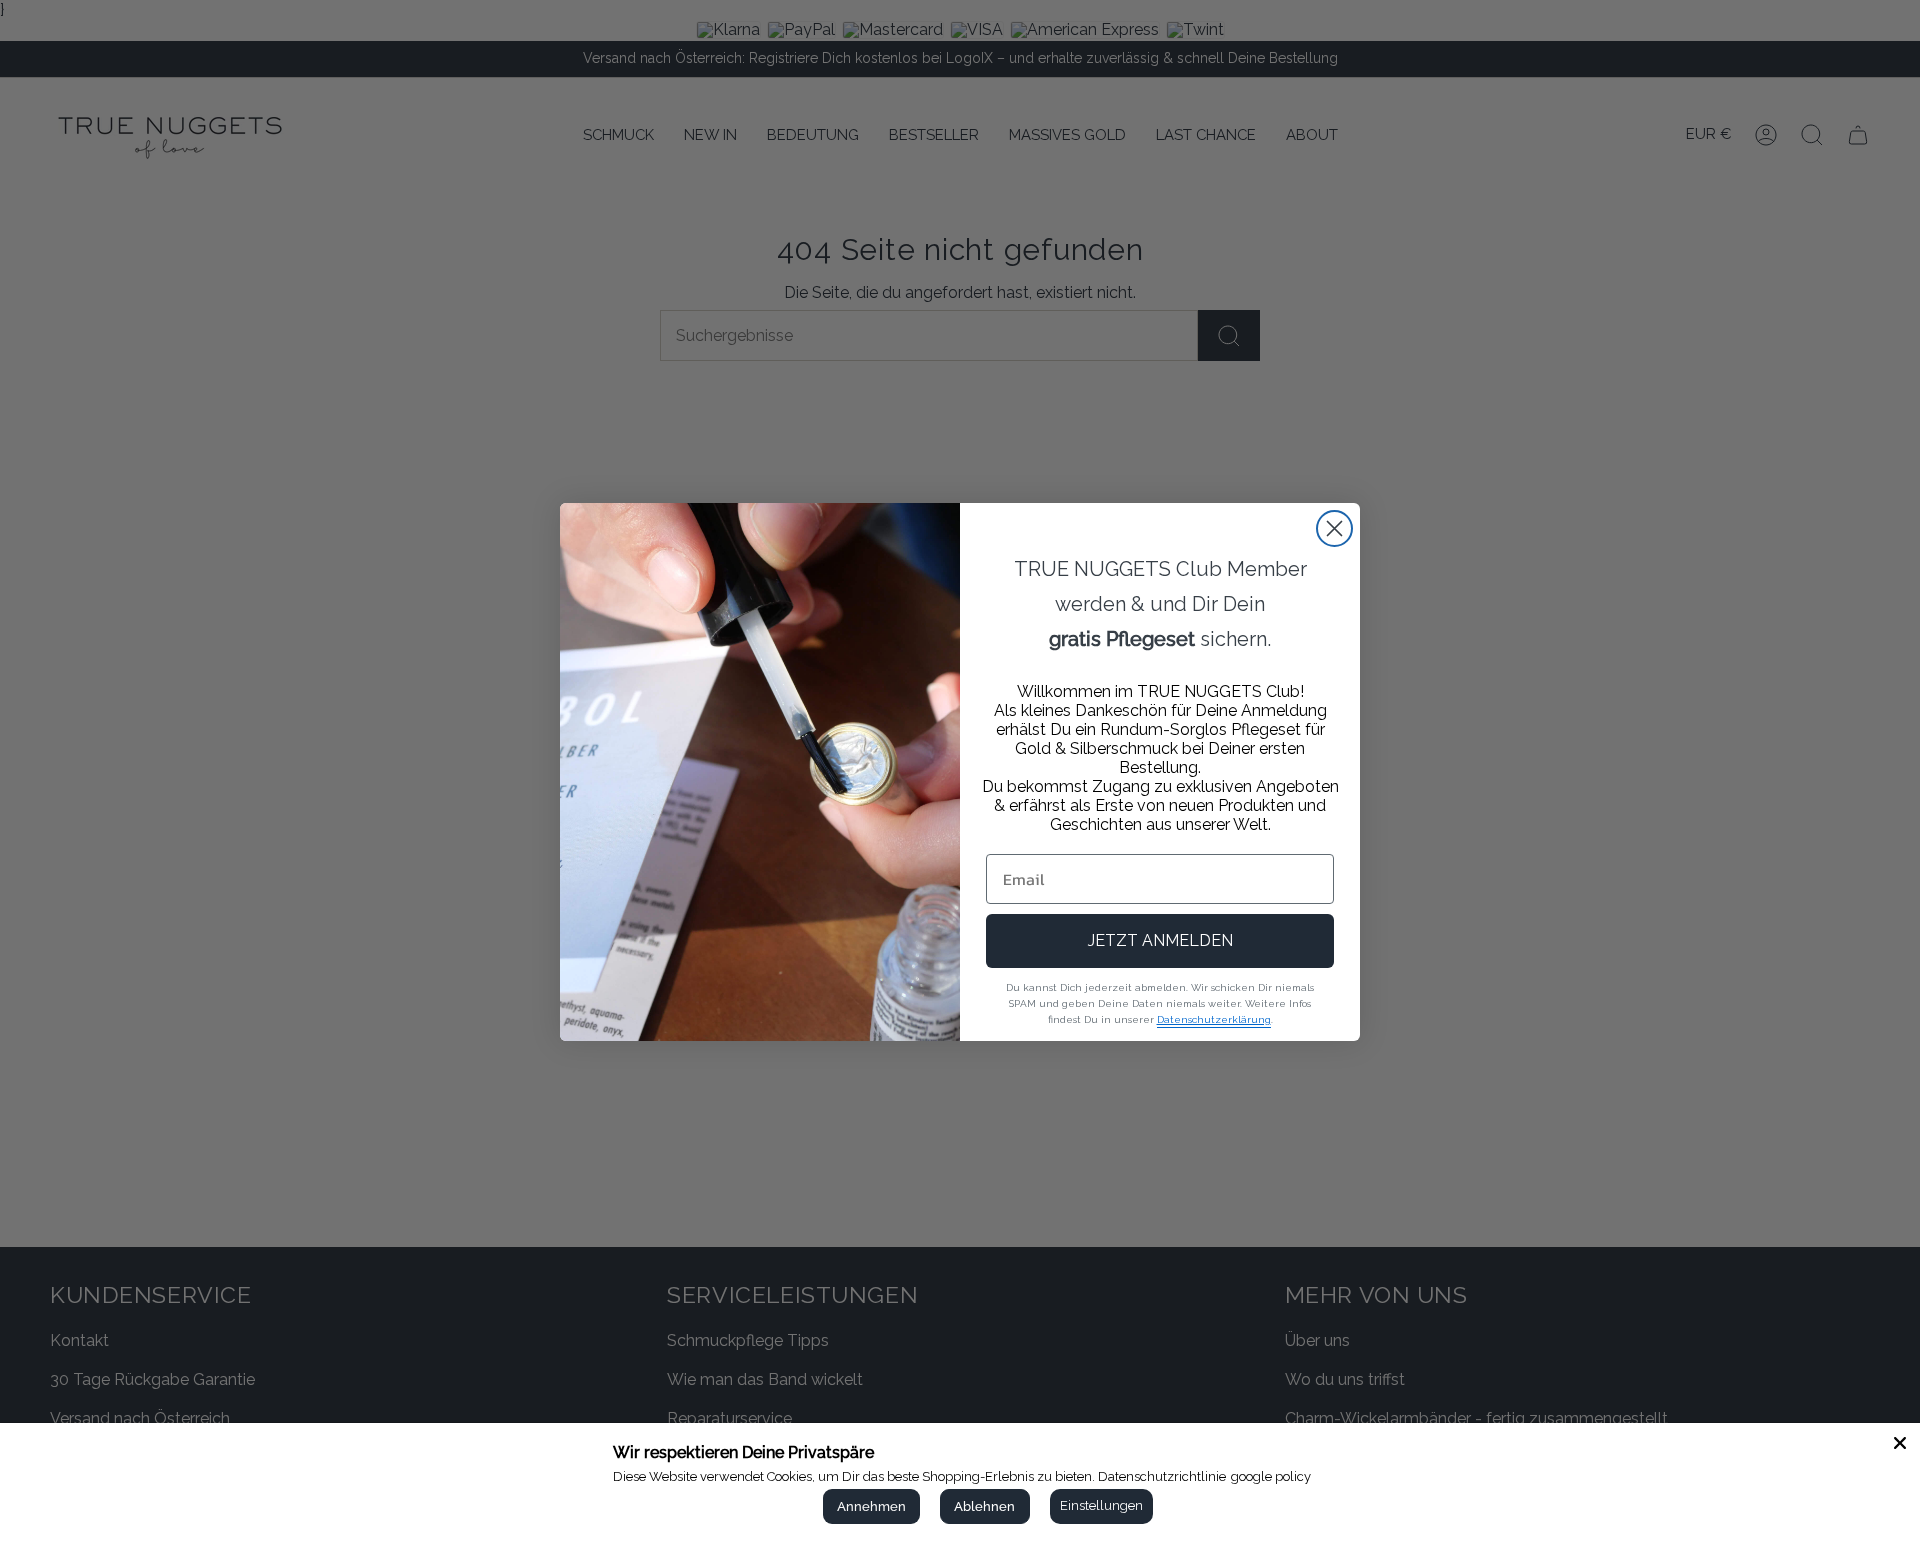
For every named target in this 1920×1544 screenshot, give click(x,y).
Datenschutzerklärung (1214, 1019)
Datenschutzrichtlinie (1162, 1476)
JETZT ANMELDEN (1160, 940)
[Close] (1900, 1443)
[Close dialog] (1334, 528)
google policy (1271, 1476)
